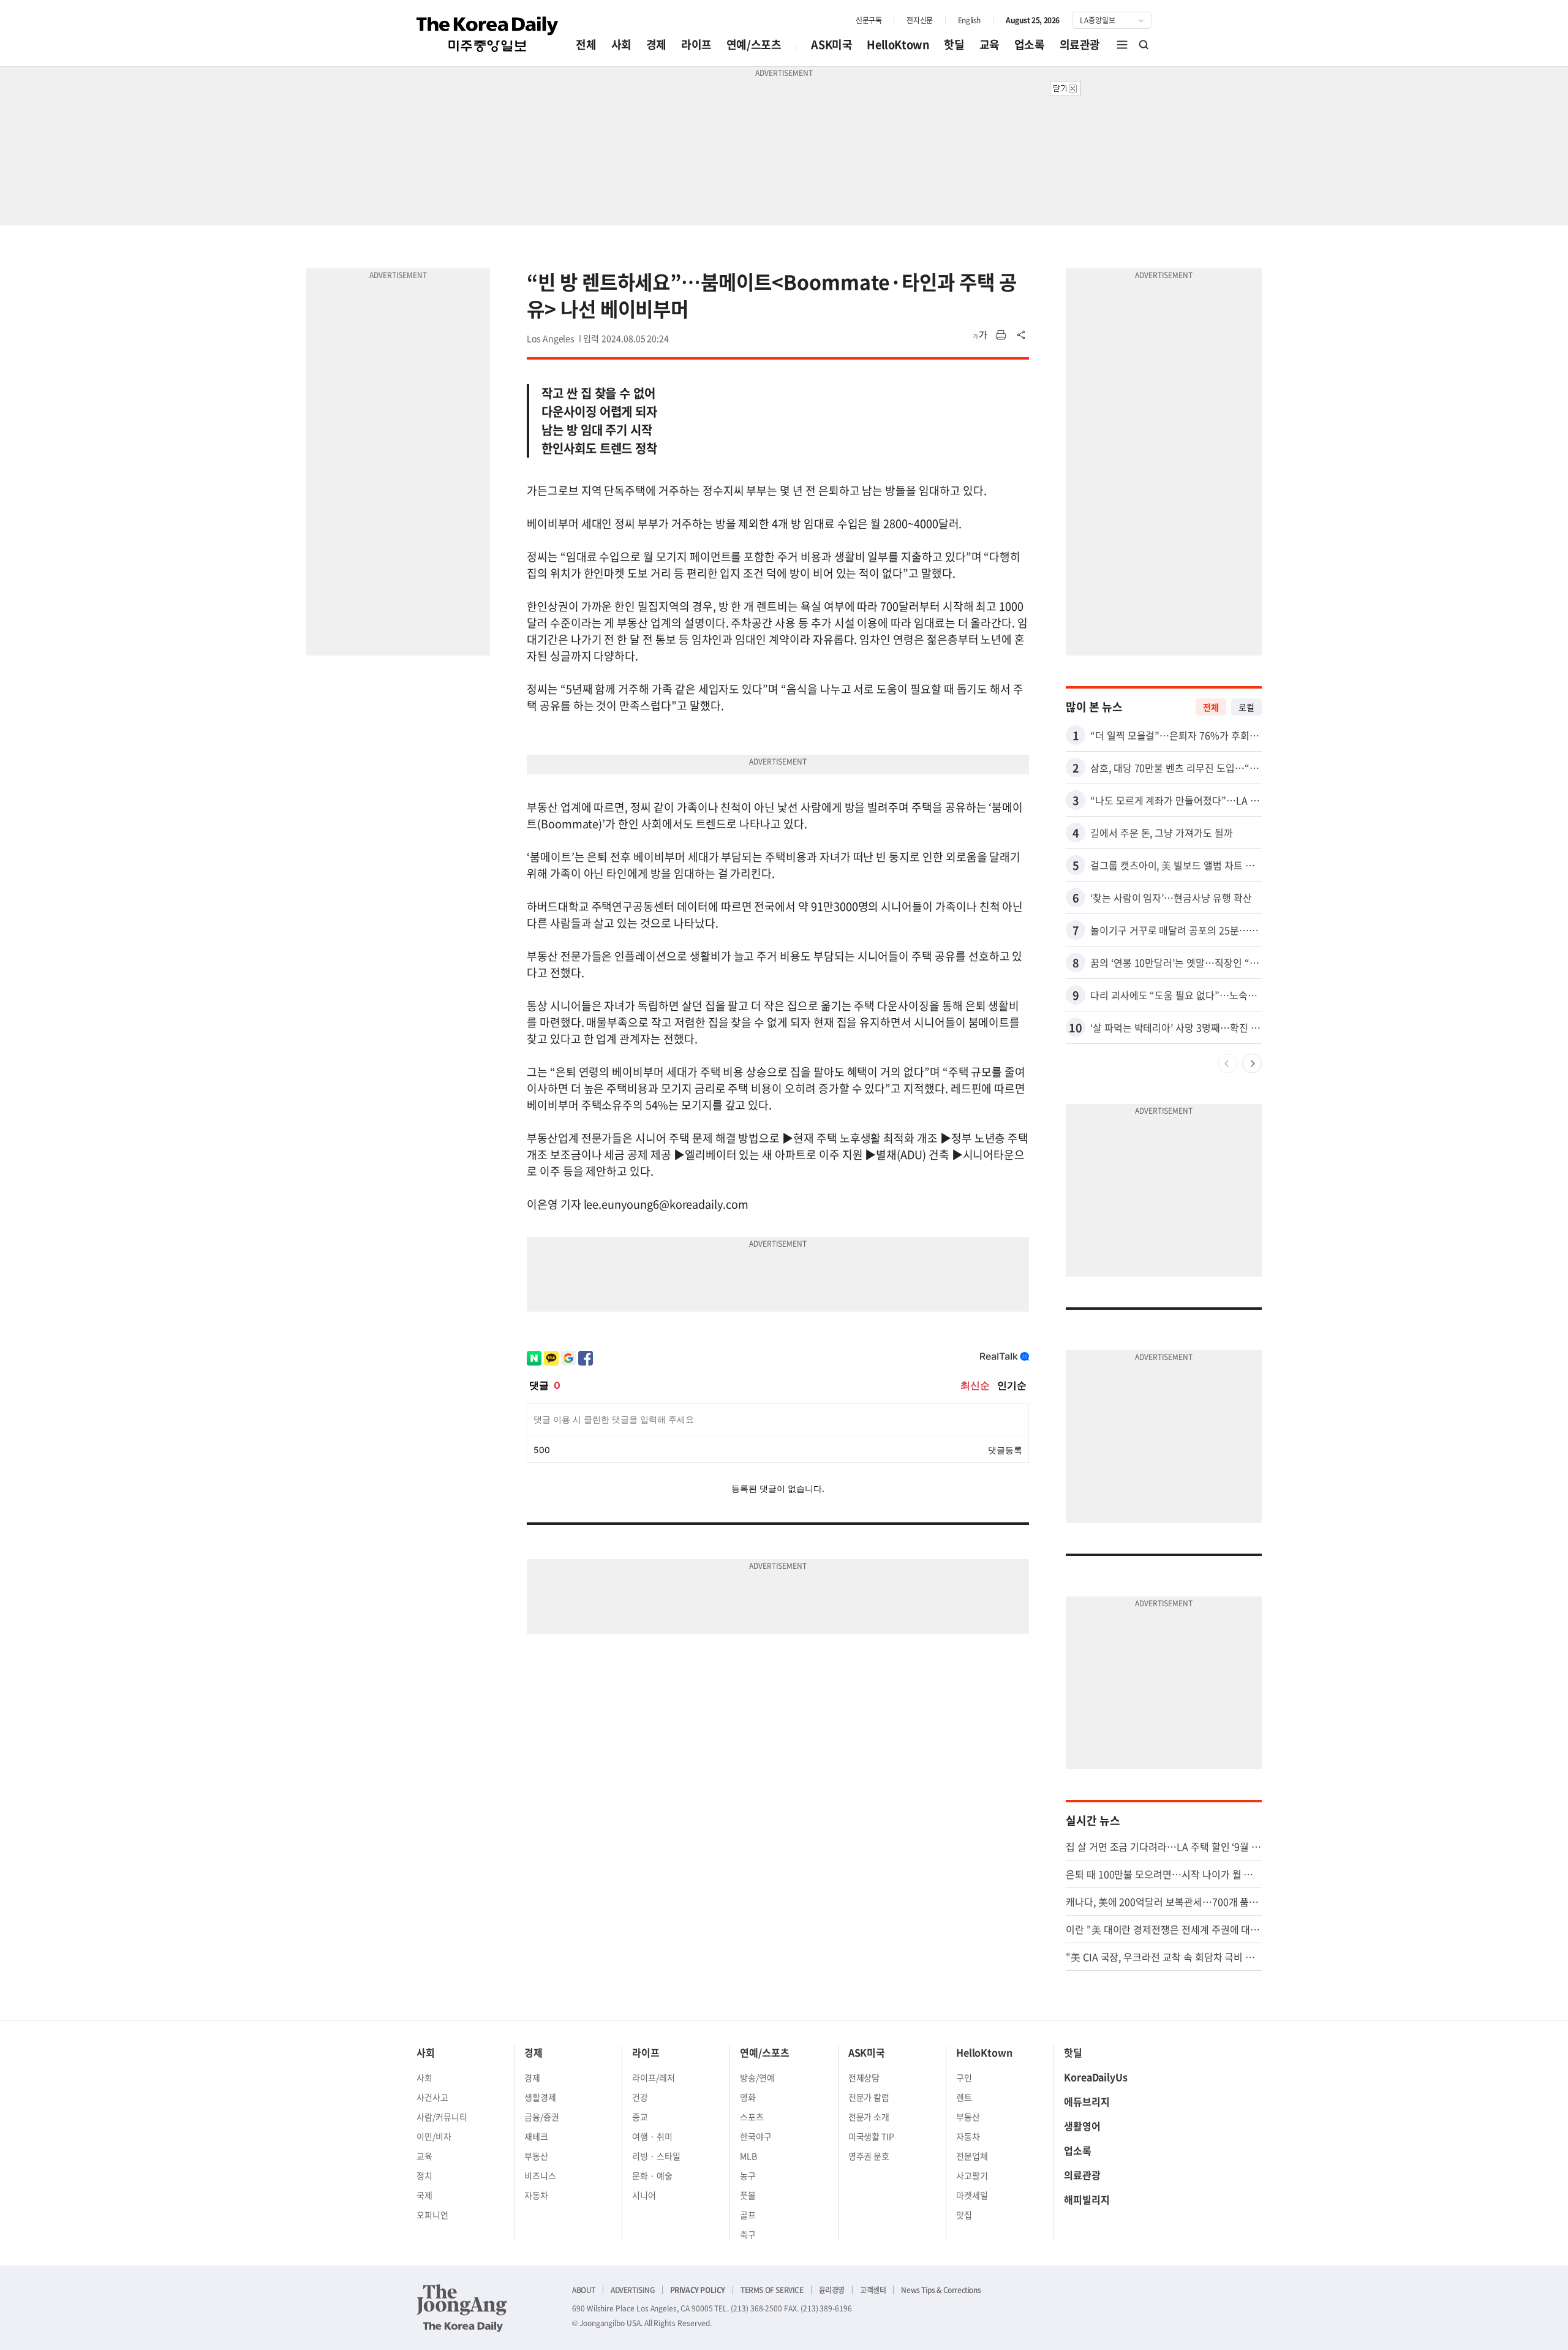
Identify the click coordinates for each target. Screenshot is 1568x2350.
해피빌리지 (1087, 2199)
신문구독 (869, 20)
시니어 (644, 2195)
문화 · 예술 (652, 2175)
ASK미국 (831, 44)
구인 (964, 2077)
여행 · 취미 (652, 2136)
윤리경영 (832, 2290)
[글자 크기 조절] (980, 335)
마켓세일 (972, 2195)
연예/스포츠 (754, 44)
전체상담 (864, 2077)
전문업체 (972, 2156)
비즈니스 (540, 2175)
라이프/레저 (654, 2077)
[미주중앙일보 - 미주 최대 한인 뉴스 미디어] (488, 34)
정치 (424, 2175)
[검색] (1144, 45)
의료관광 (1080, 44)
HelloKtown (898, 44)
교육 (989, 44)
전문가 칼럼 (869, 2097)
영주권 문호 (869, 2156)
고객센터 (873, 2290)
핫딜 (954, 44)
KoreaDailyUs (1096, 2077)
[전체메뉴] (1122, 45)
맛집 (964, 2215)
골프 (748, 2215)
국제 (424, 2195)
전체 (586, 44)
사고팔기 (972, 2175)
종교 (640, 2117)
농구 (748, 2175)
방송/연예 (757, 2077)
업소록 (1030, 44)
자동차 (536, 2195)
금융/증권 (542, 2117)
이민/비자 (434, 2136)
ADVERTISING (633, 2290)
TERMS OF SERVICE (772, 2290)
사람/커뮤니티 (442, 2117)
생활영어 (1082, 2126)
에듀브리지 (1087, 2101)
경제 (656, 44)
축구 (748, 2234)
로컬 (1246, 707)
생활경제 (540, 2097)
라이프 (696, 44)
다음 (1252, 1064)
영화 (748, 2097)
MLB (748, 2156)
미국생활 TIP (872, 2136)
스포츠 (752, 2117)
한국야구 (756, 2136)
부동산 (536, 2156)
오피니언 (432, 2215)
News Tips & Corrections (941, 2290)
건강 (640, 2097)
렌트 (964, 2097)
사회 (621, 44)
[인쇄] (1001, 335)
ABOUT (584, 2290)
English (969, 20)
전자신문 (919, 20)
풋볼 (748, 2195)
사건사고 (432, 2097)
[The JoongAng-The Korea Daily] (462, 2308)
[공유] (1022, 335)
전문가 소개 (869, 2117)
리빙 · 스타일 (656, 2156)
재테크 (536, 2136)
